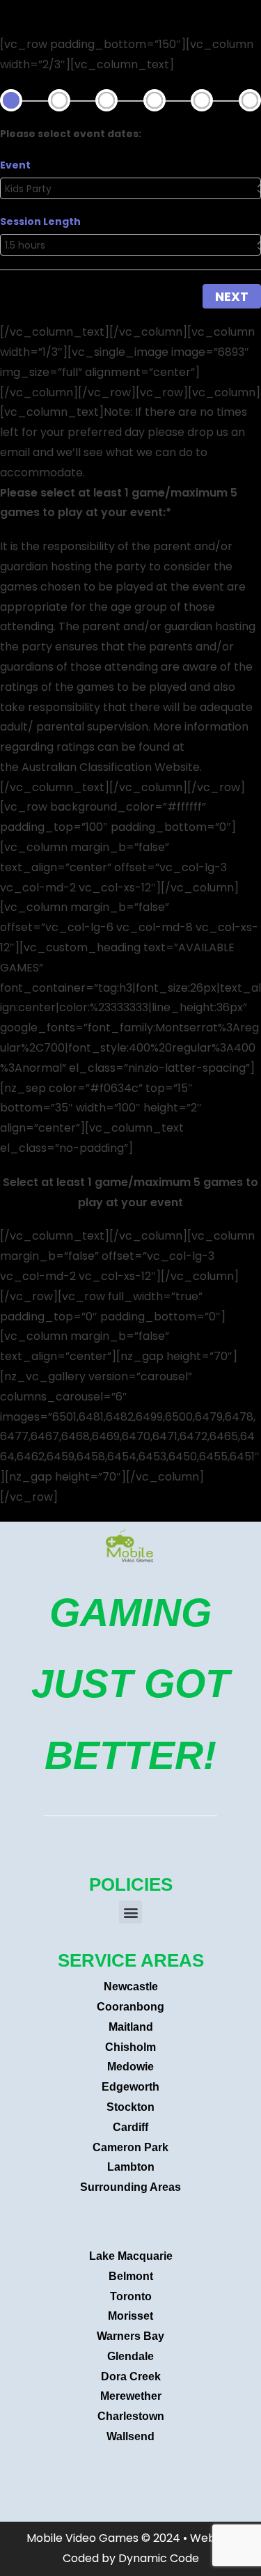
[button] (130, 1912)
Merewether (131, 2396)
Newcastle (131, 1986)
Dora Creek (131, 2376)
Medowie (130, 2067)
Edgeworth (130, 2087)
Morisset (130, 2316)
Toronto (131, 2296)
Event (15, 165)
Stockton (130, 2107)
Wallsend (130, 2436)
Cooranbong (130, 2007)
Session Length (40, 221)
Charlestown (131, 2416)
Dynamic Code (159, 2558)
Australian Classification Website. (112, 767)
